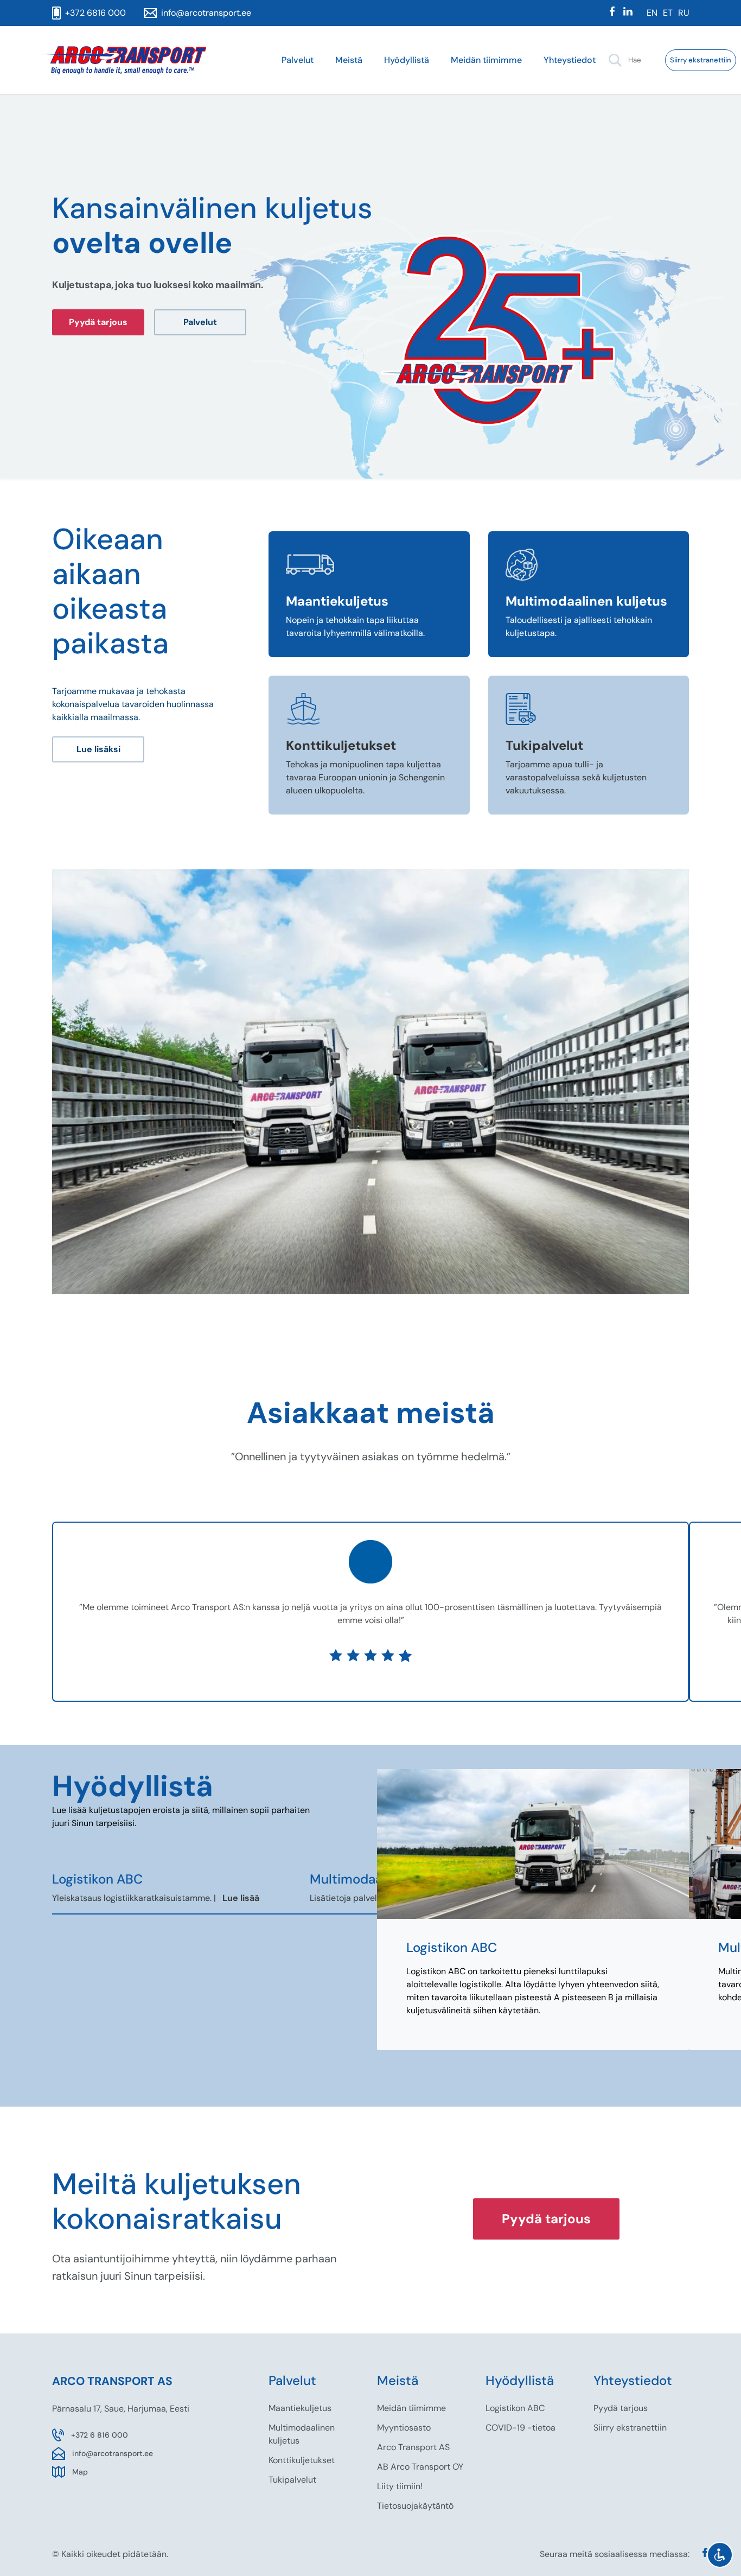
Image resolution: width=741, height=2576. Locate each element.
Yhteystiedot (570, 60)
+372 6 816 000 (100, 2435)
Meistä (349, 60)
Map (80, 2472)
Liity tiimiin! (400, 2486)
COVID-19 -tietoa (520, 2428)
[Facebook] (612, 13)
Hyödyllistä (407, 60)
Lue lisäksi (98, 749)
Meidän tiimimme (486, 60)
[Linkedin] (628, 13)
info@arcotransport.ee (113, 2453)
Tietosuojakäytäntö (415, 2506)
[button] (615, 60)
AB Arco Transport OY (420, 2467)
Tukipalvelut (292, 2480)
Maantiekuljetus (300, 2408)
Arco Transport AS (413, 2447)
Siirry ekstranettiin (701, 60)
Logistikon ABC (515, 2408)
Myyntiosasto (404, 2428)
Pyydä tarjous (98, 322)
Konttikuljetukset (302, 2460)
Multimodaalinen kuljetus (302, 2434)
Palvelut (298, 60)
